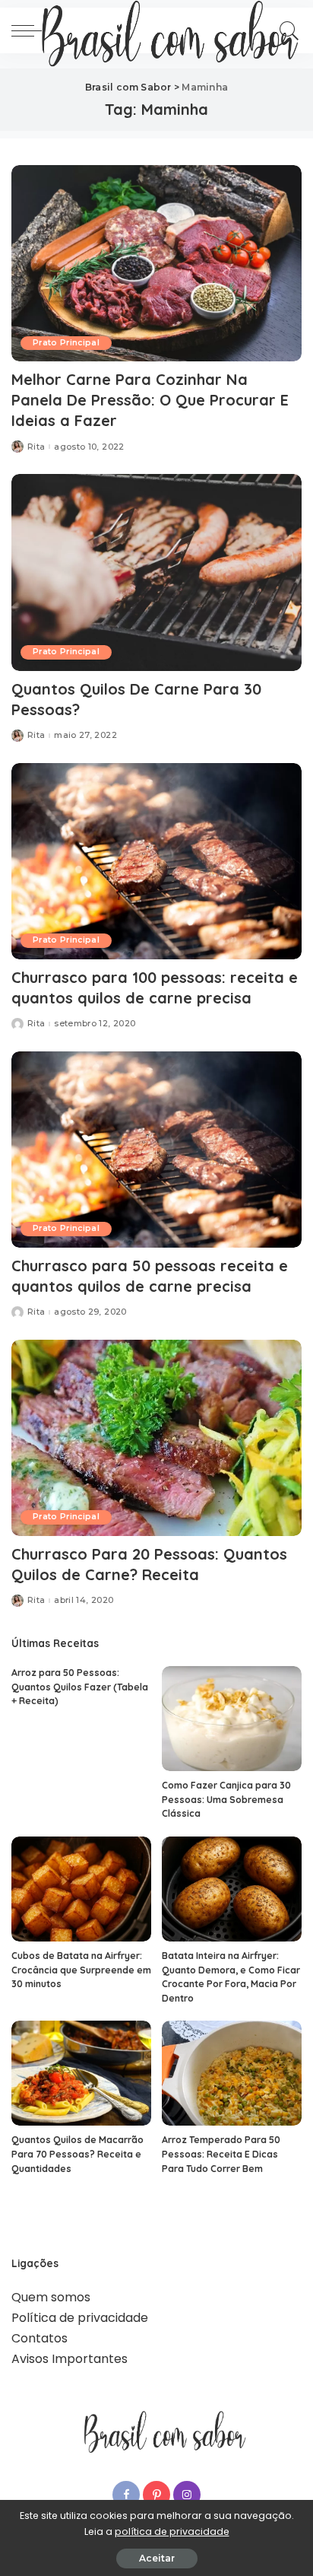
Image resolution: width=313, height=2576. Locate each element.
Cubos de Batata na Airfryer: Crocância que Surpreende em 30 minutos (81, 1970)
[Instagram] (187, 2495)
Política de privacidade (80, 2318)
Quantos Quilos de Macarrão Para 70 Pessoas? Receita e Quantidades (77, 2154)
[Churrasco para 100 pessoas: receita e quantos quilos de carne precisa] (156, 861)
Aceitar (157, 2558)
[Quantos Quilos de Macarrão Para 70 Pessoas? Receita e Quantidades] (81, 2073)
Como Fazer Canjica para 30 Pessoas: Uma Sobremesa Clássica (226, 1799)
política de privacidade (172, 2531)
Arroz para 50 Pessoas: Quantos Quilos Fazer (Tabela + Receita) (80, 1687)
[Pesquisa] (287, 30)
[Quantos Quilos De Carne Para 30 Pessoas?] (156, 572)
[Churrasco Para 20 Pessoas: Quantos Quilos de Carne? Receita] (156, 1438)
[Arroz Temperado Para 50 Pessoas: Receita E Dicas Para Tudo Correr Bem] (232, 2073)
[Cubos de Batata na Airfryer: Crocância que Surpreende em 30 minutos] (81, 1889)
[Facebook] (126, 2495)
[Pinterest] (156, 2495)
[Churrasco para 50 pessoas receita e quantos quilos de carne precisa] (156, 1150)
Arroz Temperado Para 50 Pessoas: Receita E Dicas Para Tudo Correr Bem (221, 2154)
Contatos (40, 2338)
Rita (36, 447)
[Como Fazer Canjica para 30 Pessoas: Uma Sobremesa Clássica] (232, 1719)
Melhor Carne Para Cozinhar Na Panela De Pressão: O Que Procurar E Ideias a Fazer (150, 400)
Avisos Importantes (70, 2359)
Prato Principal (66, 343)
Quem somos (51, 2297)
